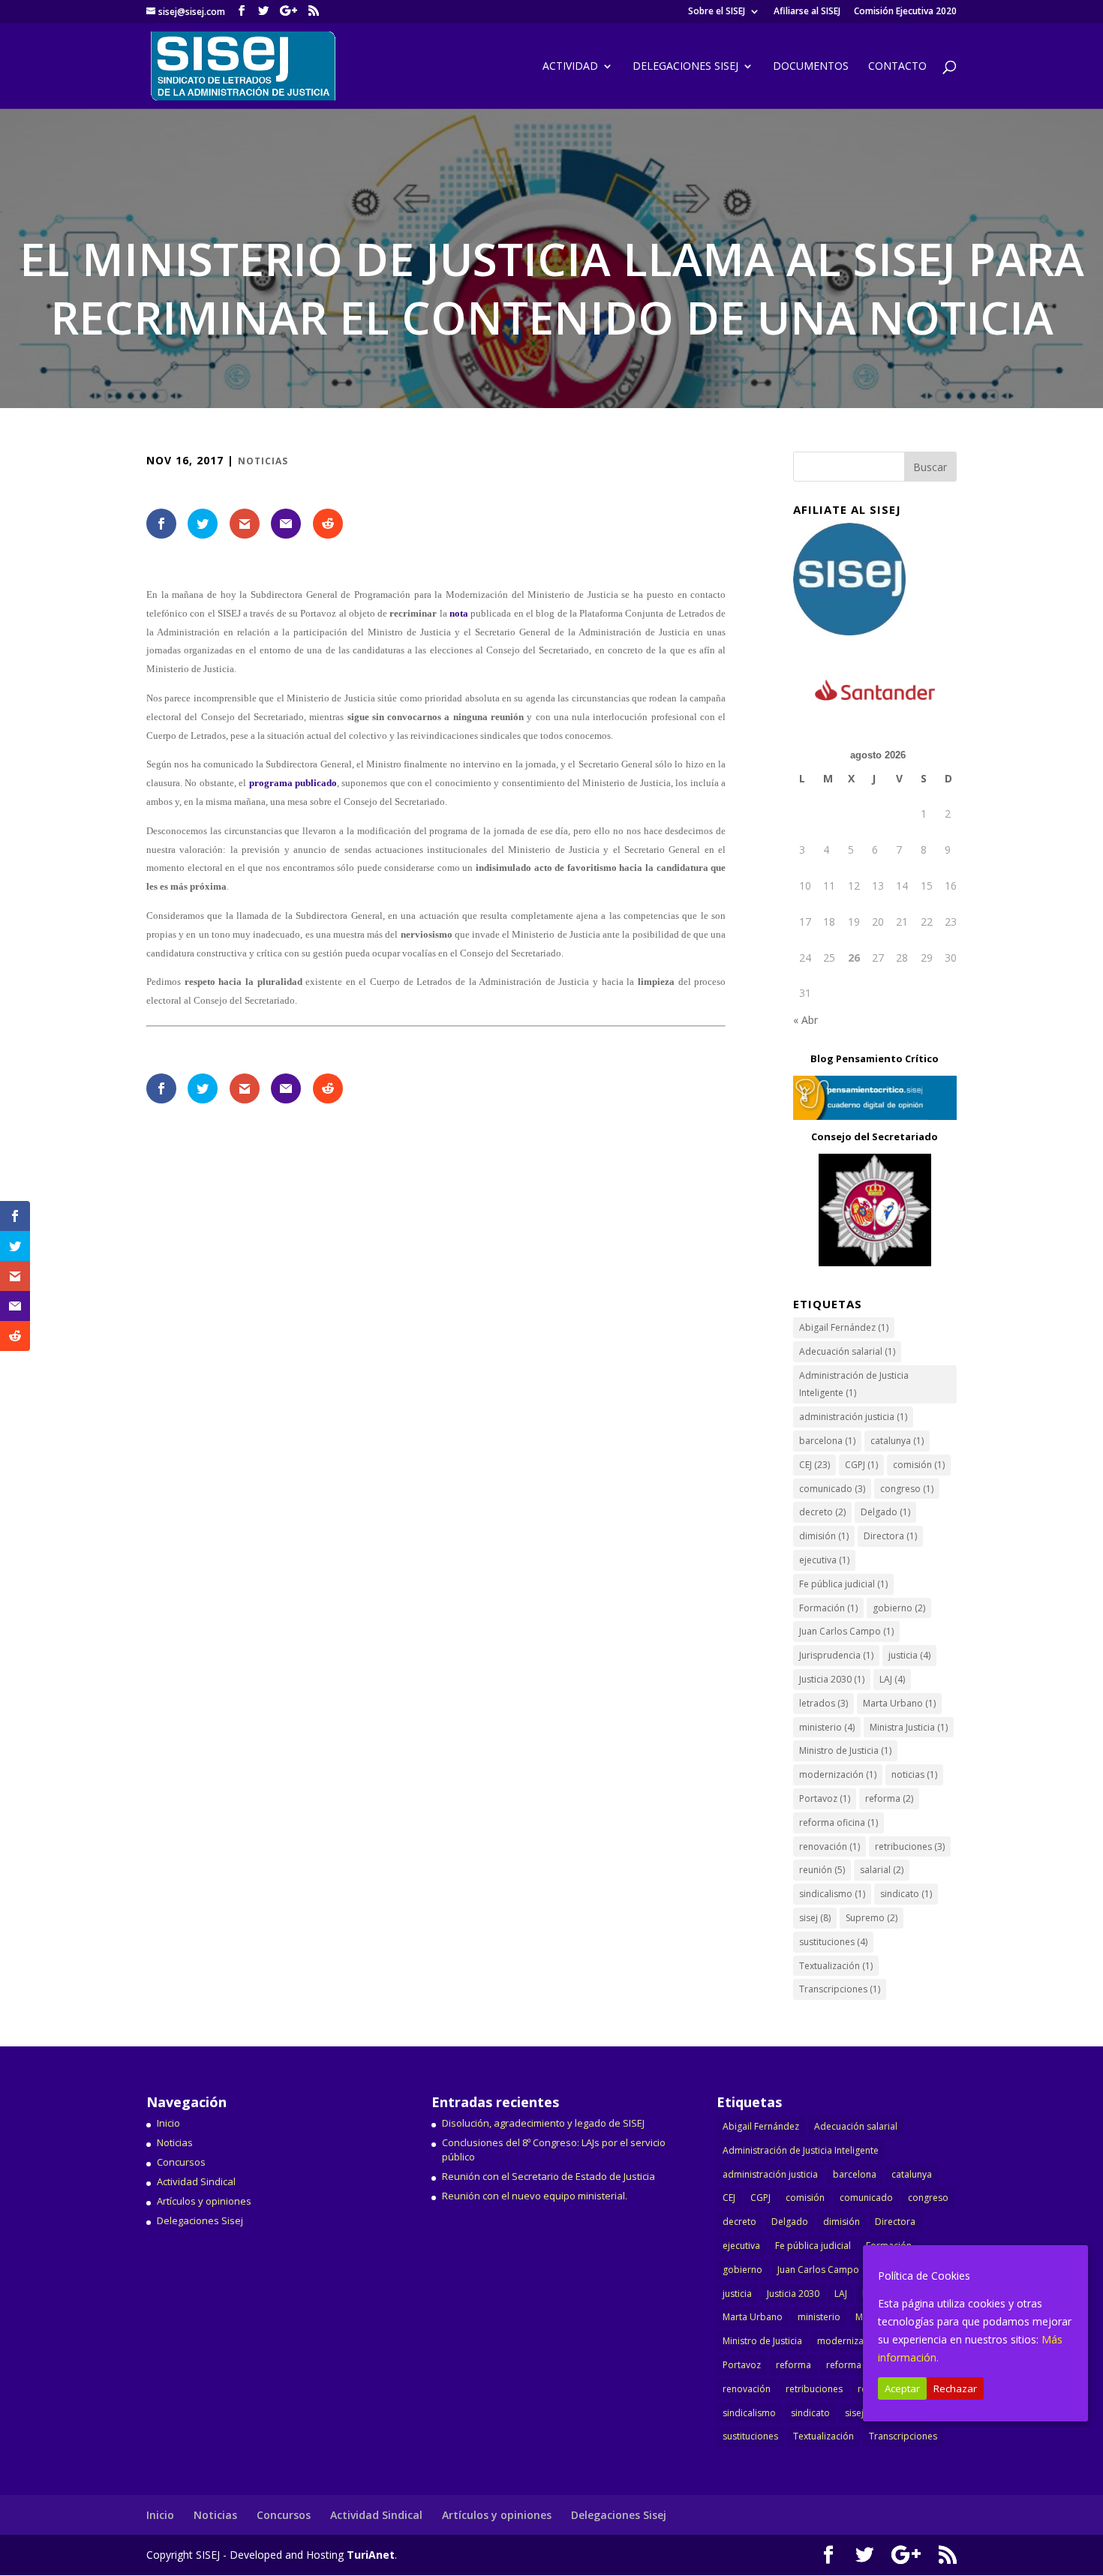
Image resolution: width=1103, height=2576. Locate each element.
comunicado (832, 1489)
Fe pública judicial (843, 1584)
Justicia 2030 (832, 1679)
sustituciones (833, 1942)
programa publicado (293, 783)
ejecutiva (824, 1560)
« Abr (805, 1020)
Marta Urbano (899, 1703)
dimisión (824, 1536)
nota (458, 613)
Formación (828, 1608)
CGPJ (861, 1465)
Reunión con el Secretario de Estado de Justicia (548, 2176)
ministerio (827, 1727)
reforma (889, 1798)
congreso (907, 1489)
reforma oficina (839, 1822)
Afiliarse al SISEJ (807, 12)
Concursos (181, 2162)
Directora (890, 1536)
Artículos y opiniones (204, 2201)
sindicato (906, 1894)
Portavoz (825, 1798)
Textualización (836, 1966)
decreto (822, 1512)
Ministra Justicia (909, 1727)
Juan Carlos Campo (846, 1631)
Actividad (570, 67)
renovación (830, 1846)
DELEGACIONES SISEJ (685, 67)
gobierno (899, 1608)
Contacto (897, 67)
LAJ (892, 1679)
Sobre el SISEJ (717, 12)
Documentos (811, 67)
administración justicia (853, 1417)
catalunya (897, 1441)
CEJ (814, 1465)
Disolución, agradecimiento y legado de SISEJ (543, 2123)
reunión (822, 1870)
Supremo (872, 1918)
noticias (914, 1774)
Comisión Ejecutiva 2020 (905, 12)
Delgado (885, 1512)
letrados (823, 1703)
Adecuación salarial (847, 1351)
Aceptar (902, 2388)
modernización (838, 1774)
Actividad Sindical (196, 2181)
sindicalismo (832, 1894)
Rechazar (955, 2388)
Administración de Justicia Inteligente (854, 1384)
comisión (919, 1465)
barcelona (827, 1441)
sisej (815, 1918)
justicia (909, 1655)
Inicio (168, 2123)
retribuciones (910, 1846)
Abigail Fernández (844, 1327)
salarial (882, 1870)
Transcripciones (840, 1989)
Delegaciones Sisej (200, 2220)
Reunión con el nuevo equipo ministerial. (535, 2196)
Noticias (263, 461)
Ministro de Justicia (845, 1750)
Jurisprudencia (836, 1655)
